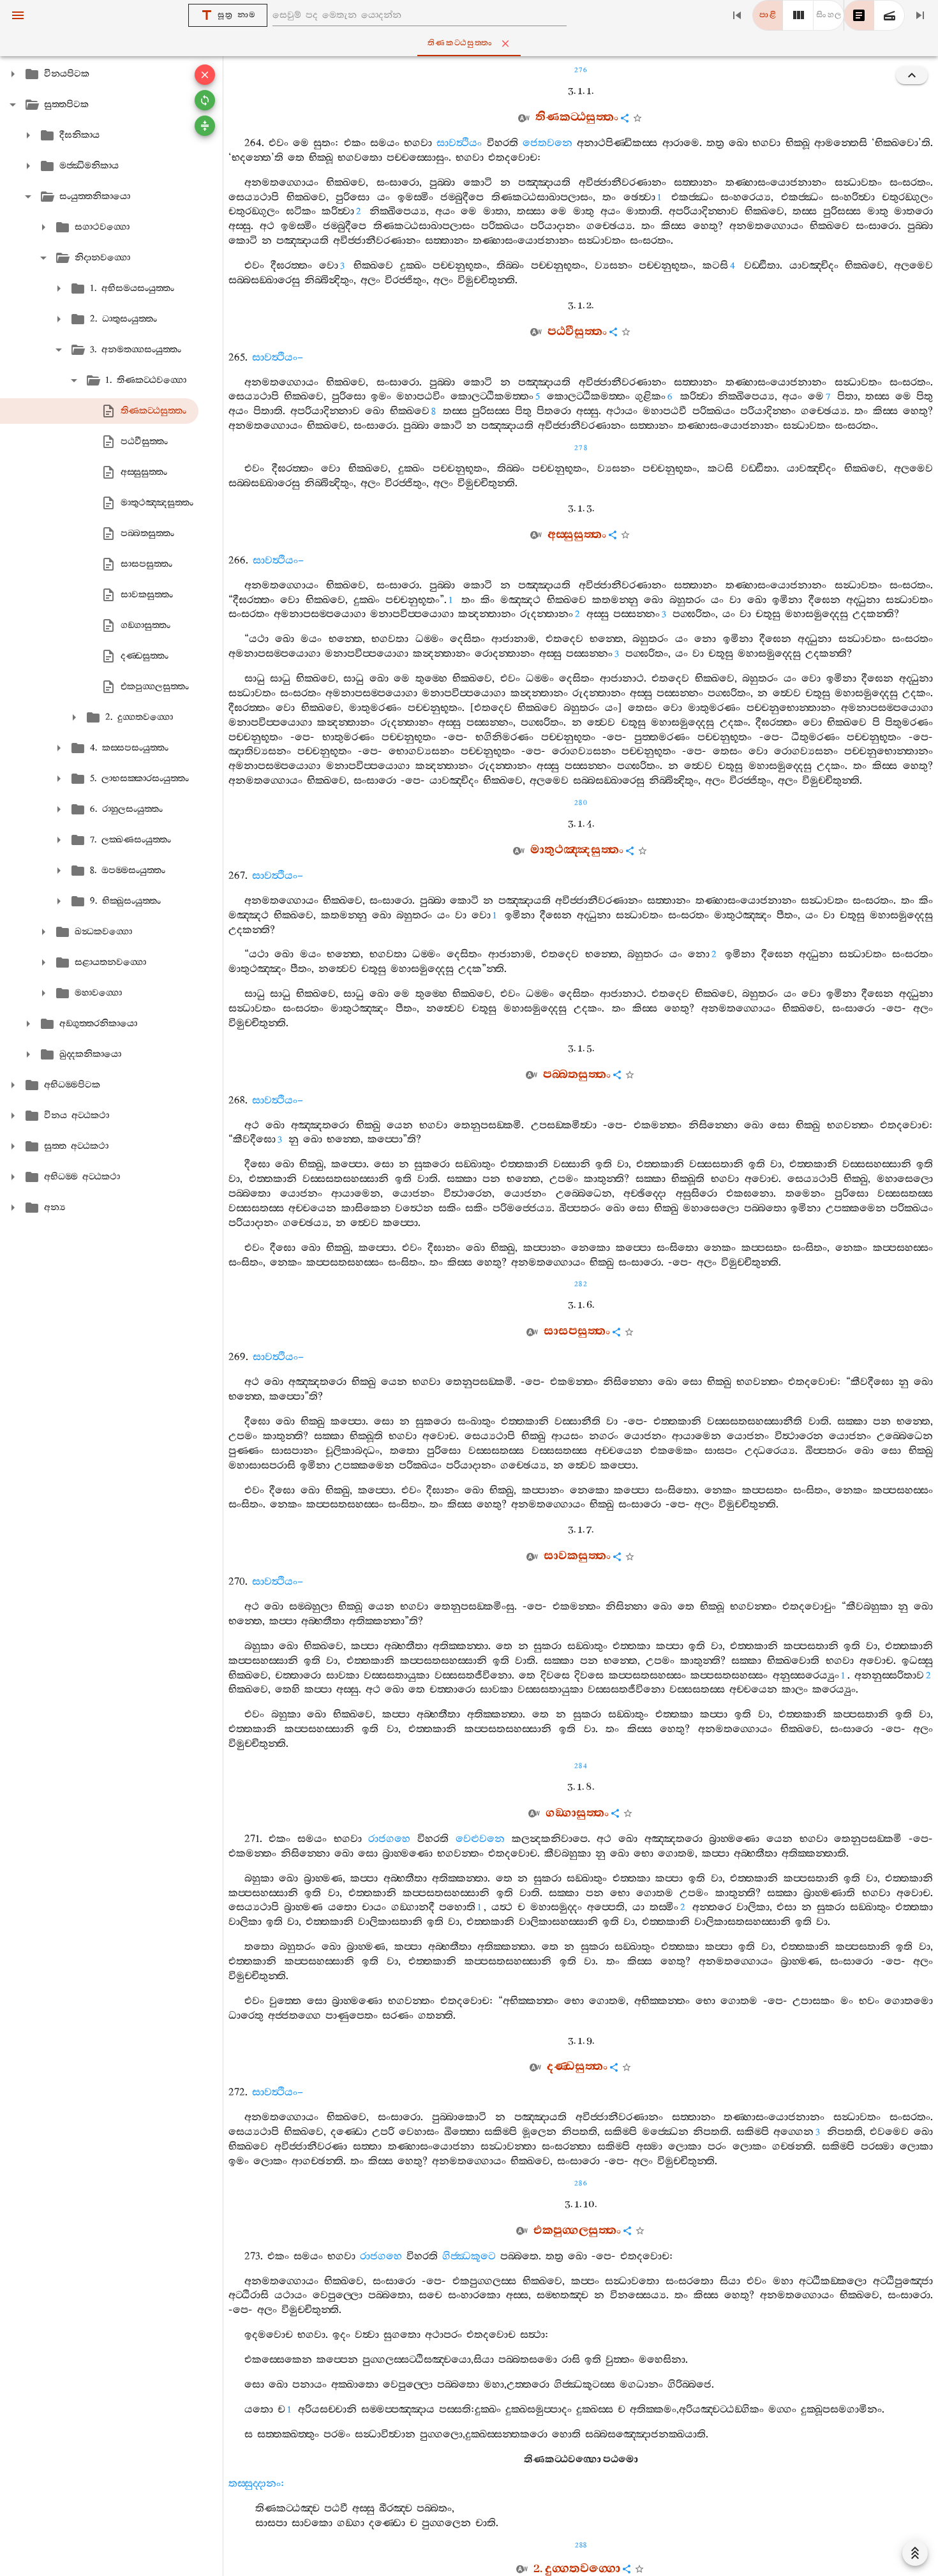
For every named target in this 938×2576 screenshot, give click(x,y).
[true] (890, 15)
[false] (859, 15)
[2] (798, 15)
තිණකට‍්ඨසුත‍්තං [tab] (460, 43)
